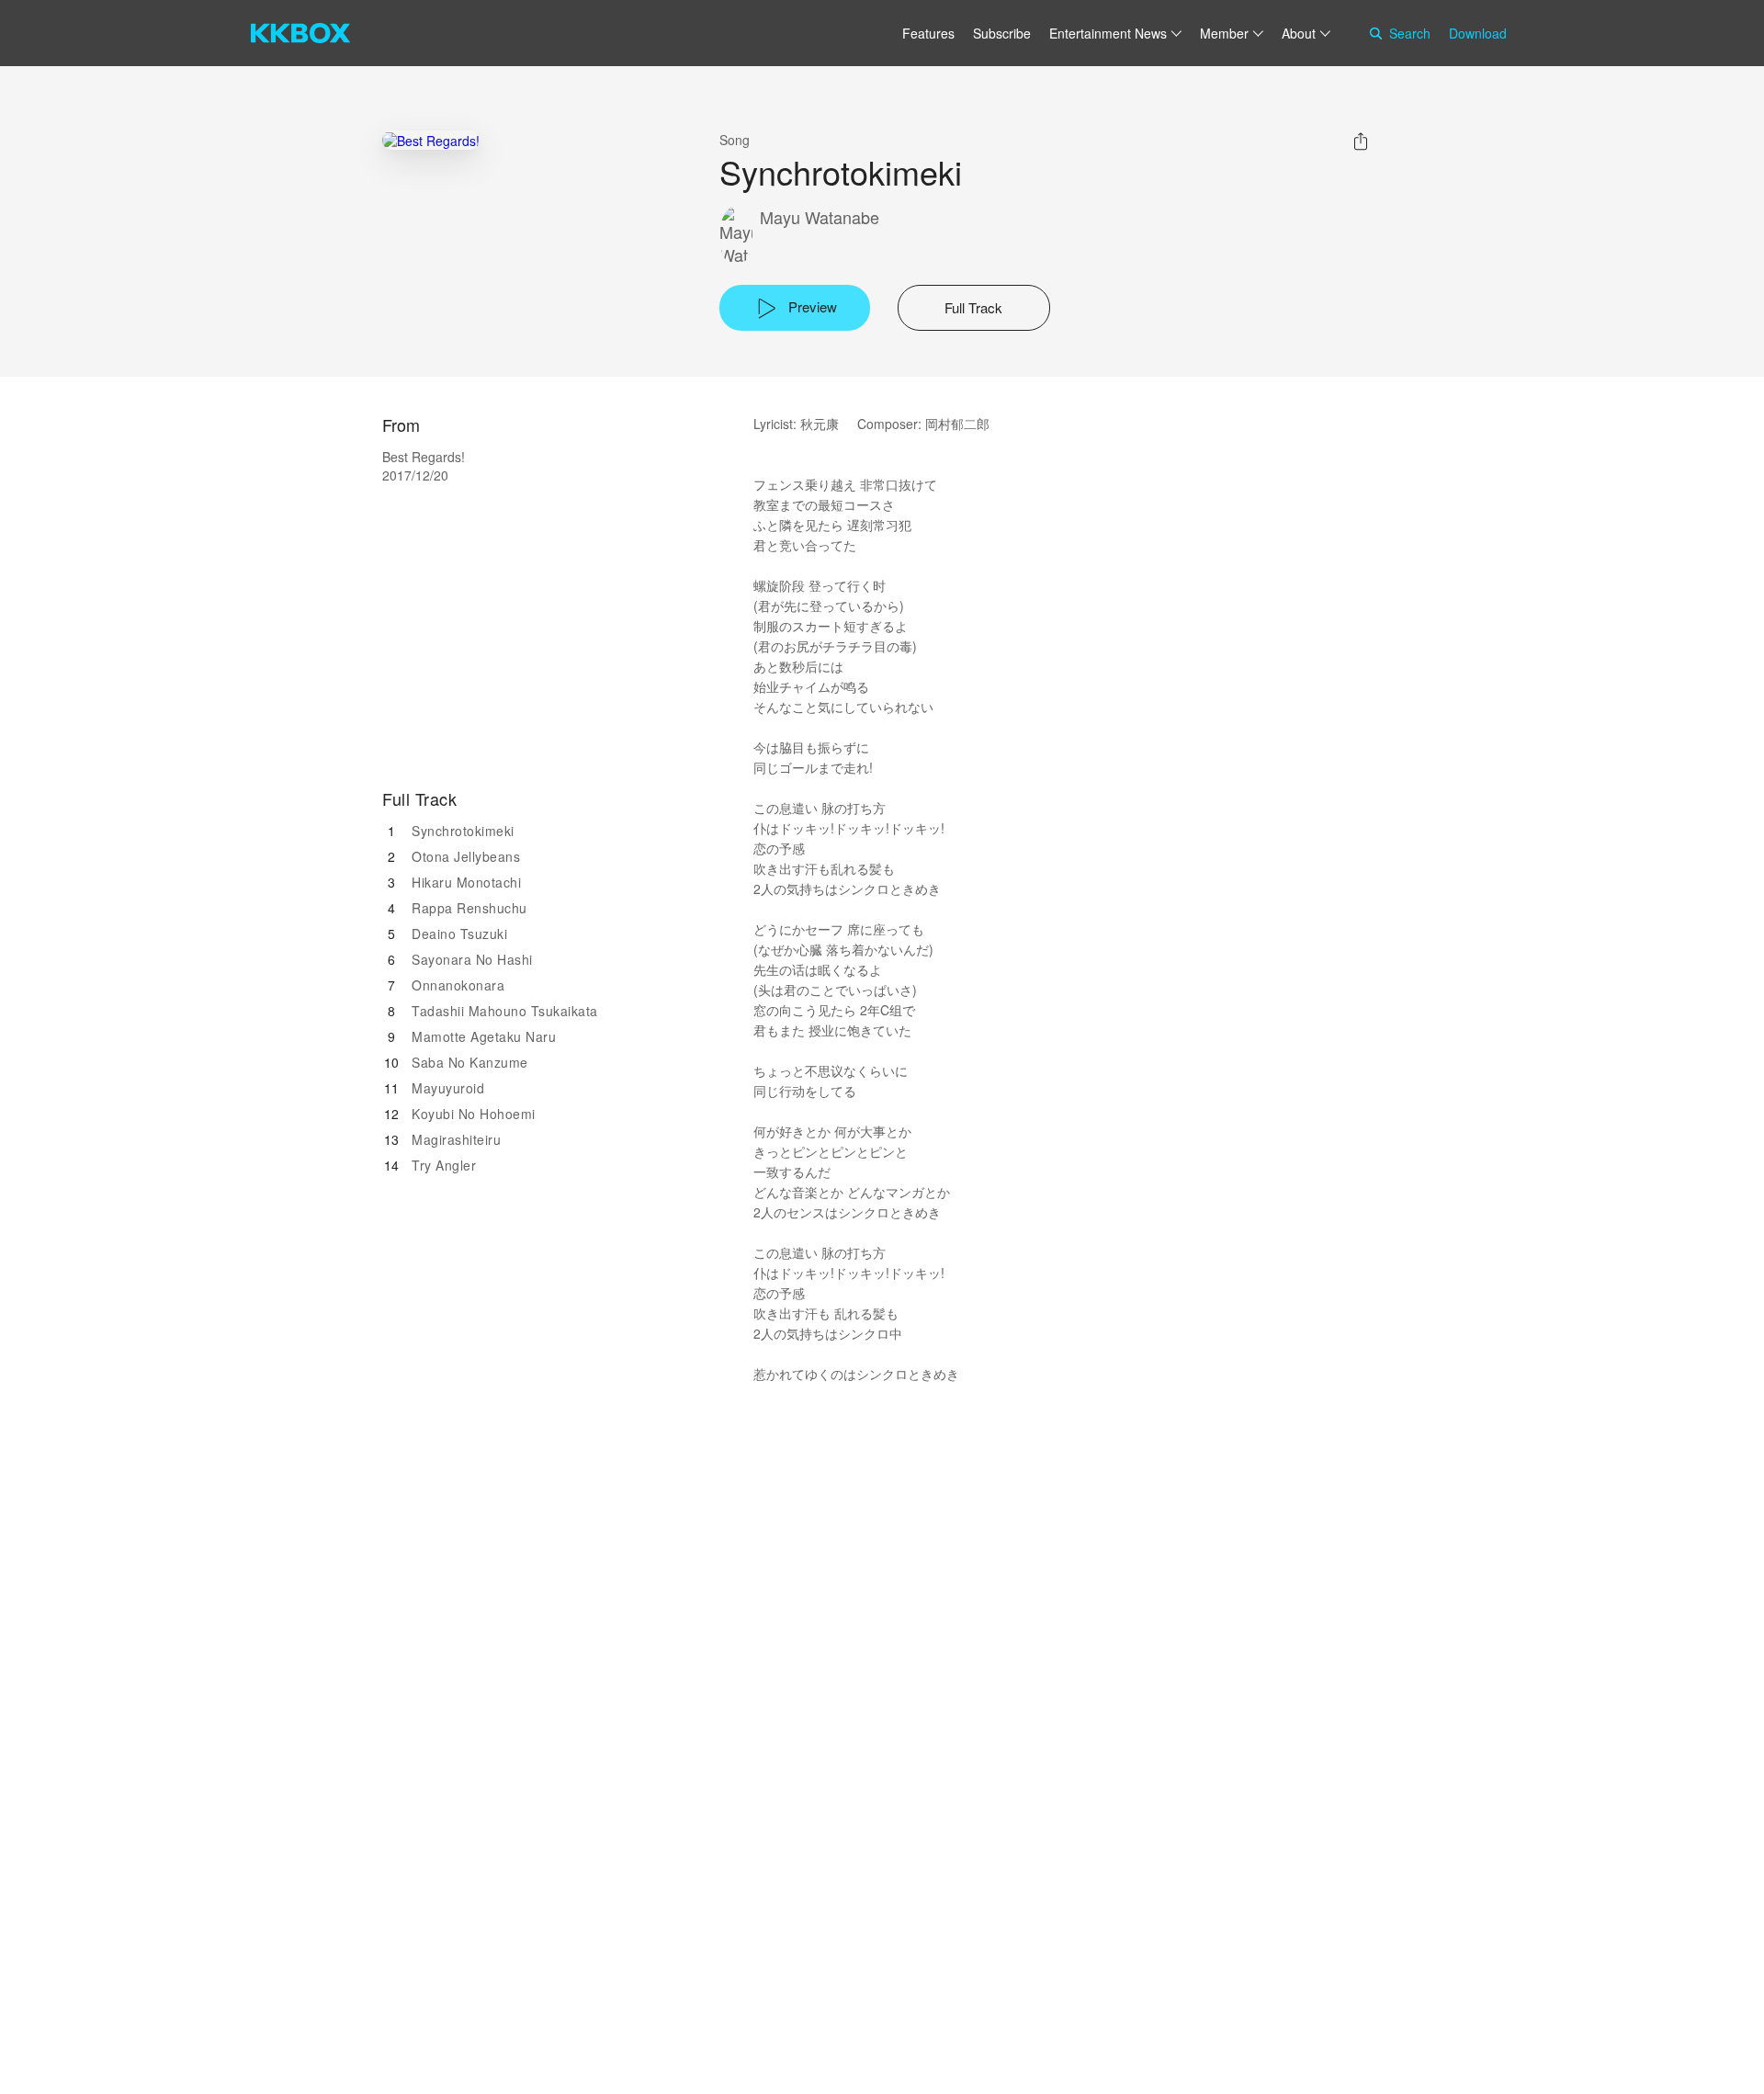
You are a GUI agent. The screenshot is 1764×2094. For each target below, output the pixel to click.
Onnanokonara (458, 985)
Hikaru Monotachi (466, 882)
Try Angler (444, 1165)
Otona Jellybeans (466, 856)
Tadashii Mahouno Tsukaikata (505, 1011)
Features (928, 33)
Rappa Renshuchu (469, 908)
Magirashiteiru (456, 1139)
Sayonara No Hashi (472, 959)
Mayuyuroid (448, 1088)
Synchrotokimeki (463, 831)
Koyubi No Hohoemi (474, 1114)
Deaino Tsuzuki (459, 934)
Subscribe (1002, 33)
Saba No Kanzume (470, 1062)
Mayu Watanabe (820, 217)
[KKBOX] (300, 33)
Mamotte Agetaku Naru (484, 1036)
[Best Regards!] (431, 140)
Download (1478, 33)
